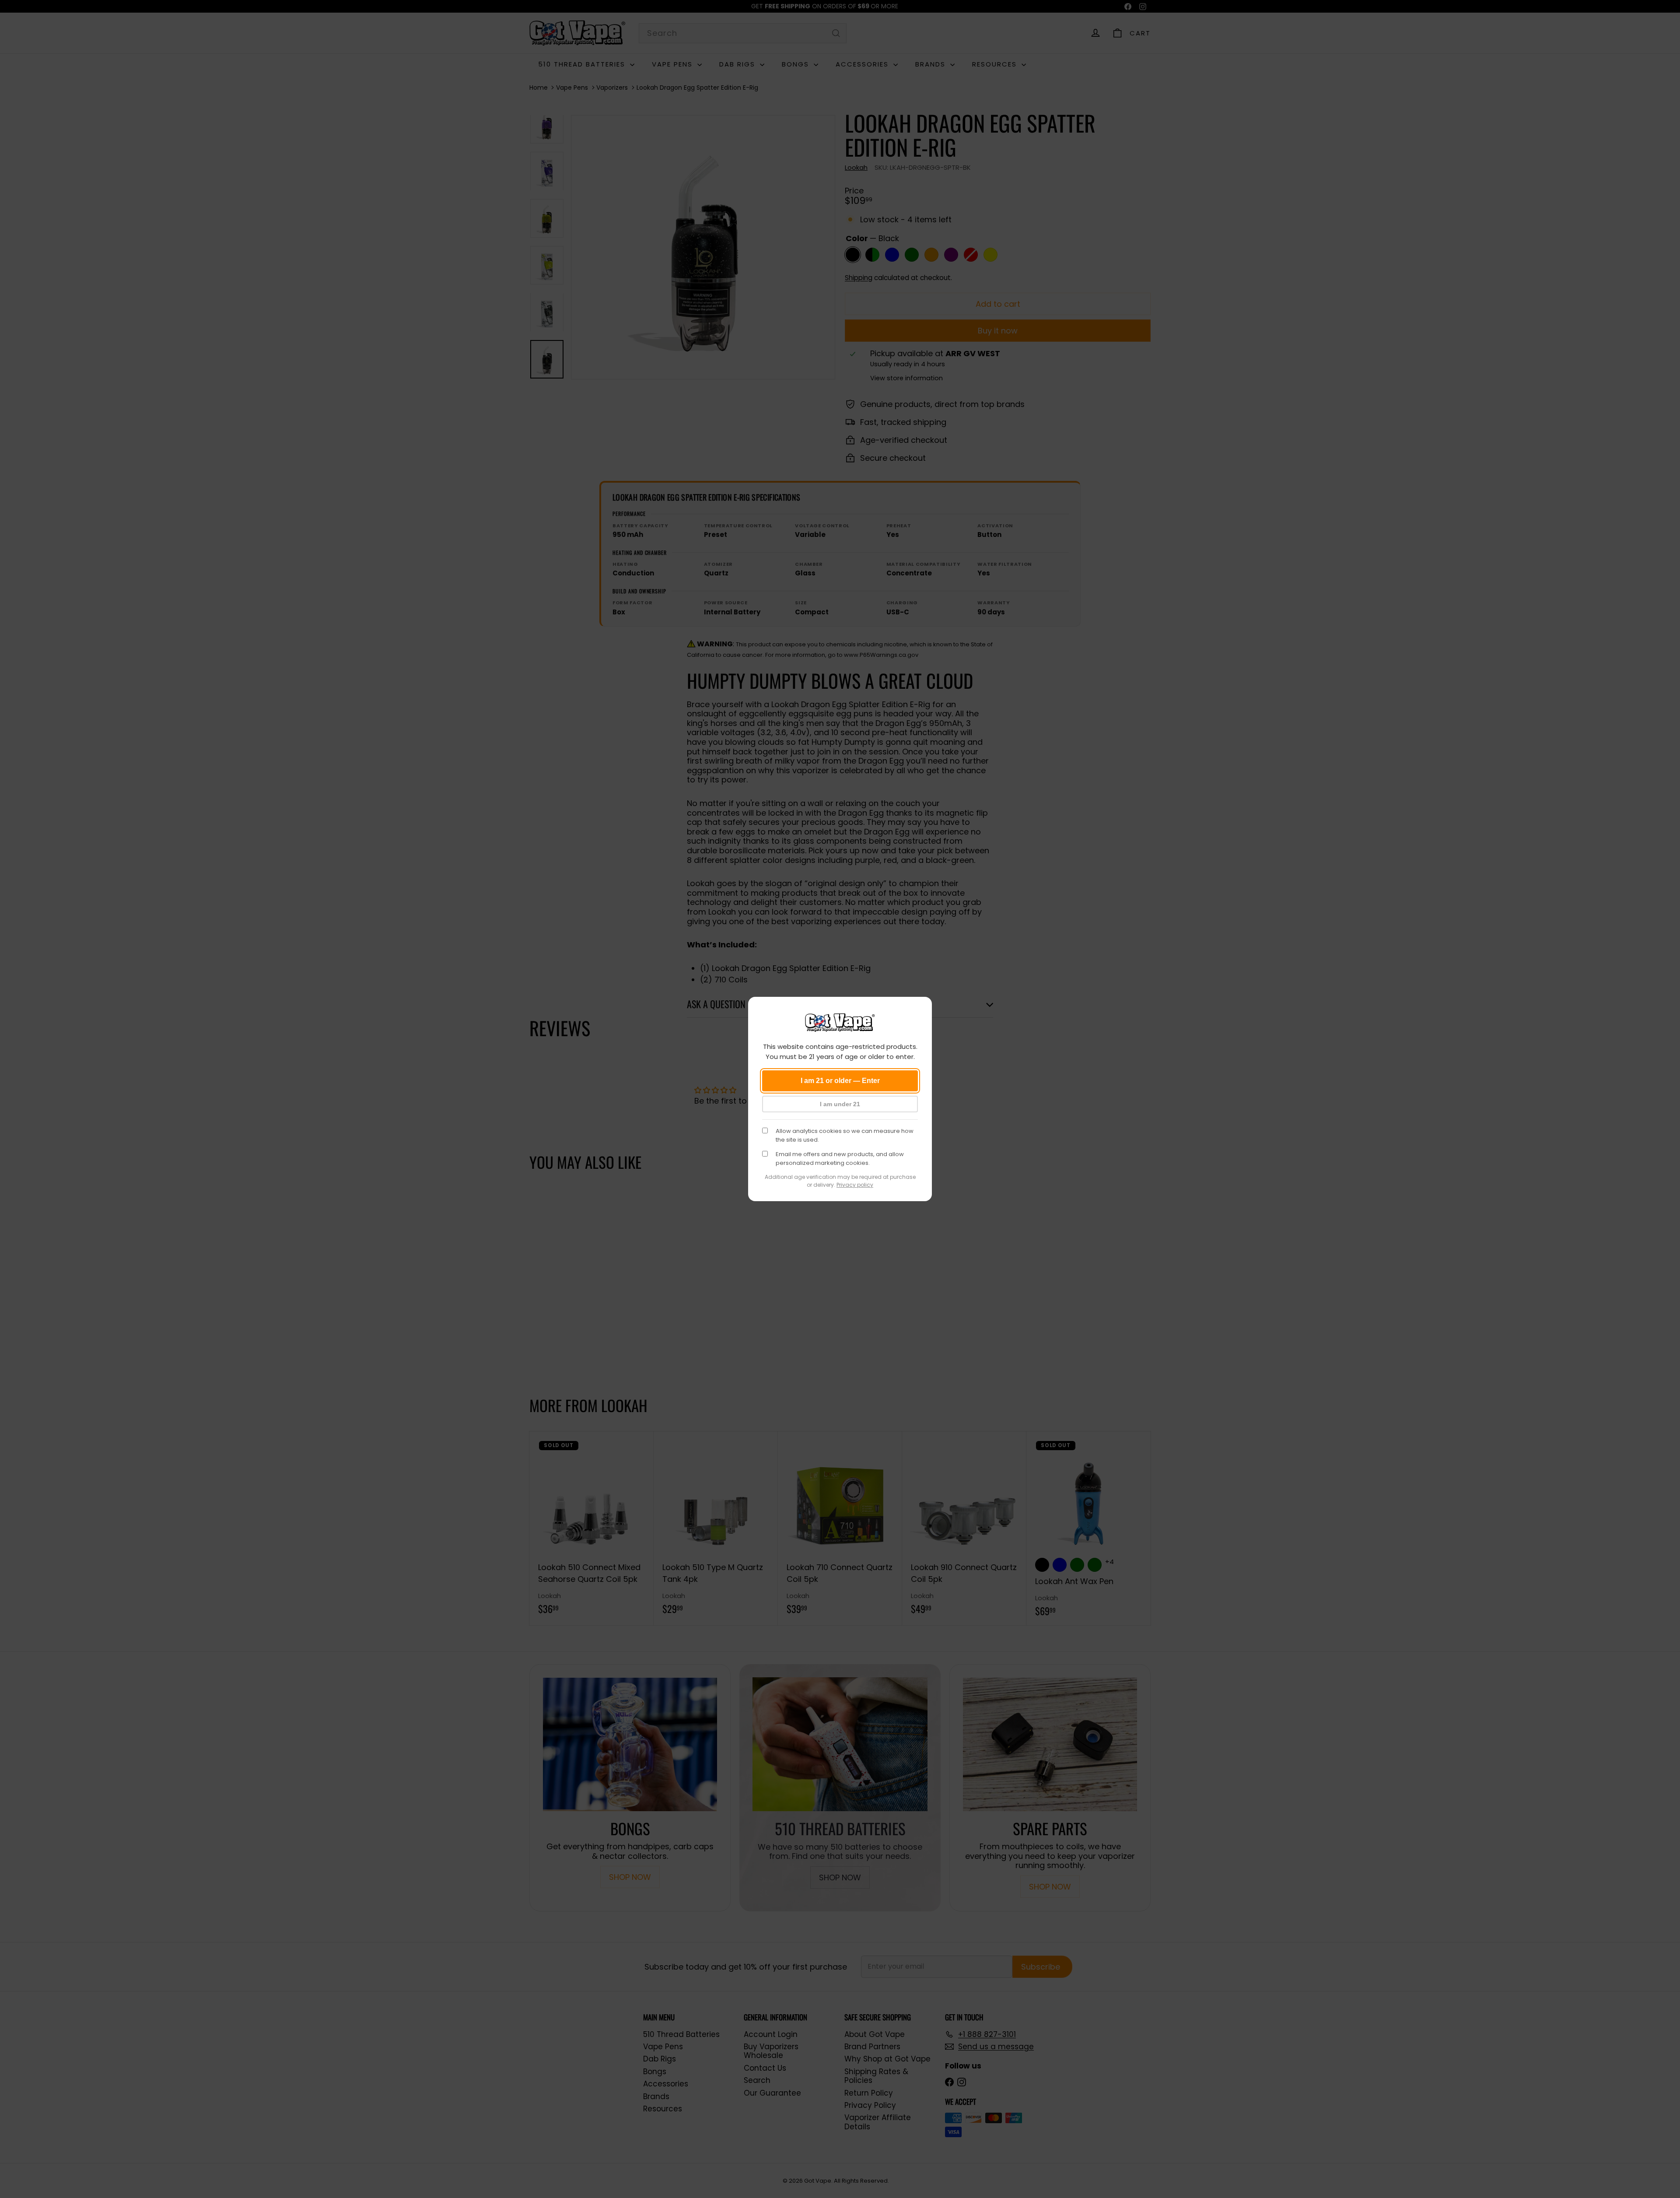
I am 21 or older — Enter (840, 1081)
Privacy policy (855, 1185)
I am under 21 (840, 1104)
